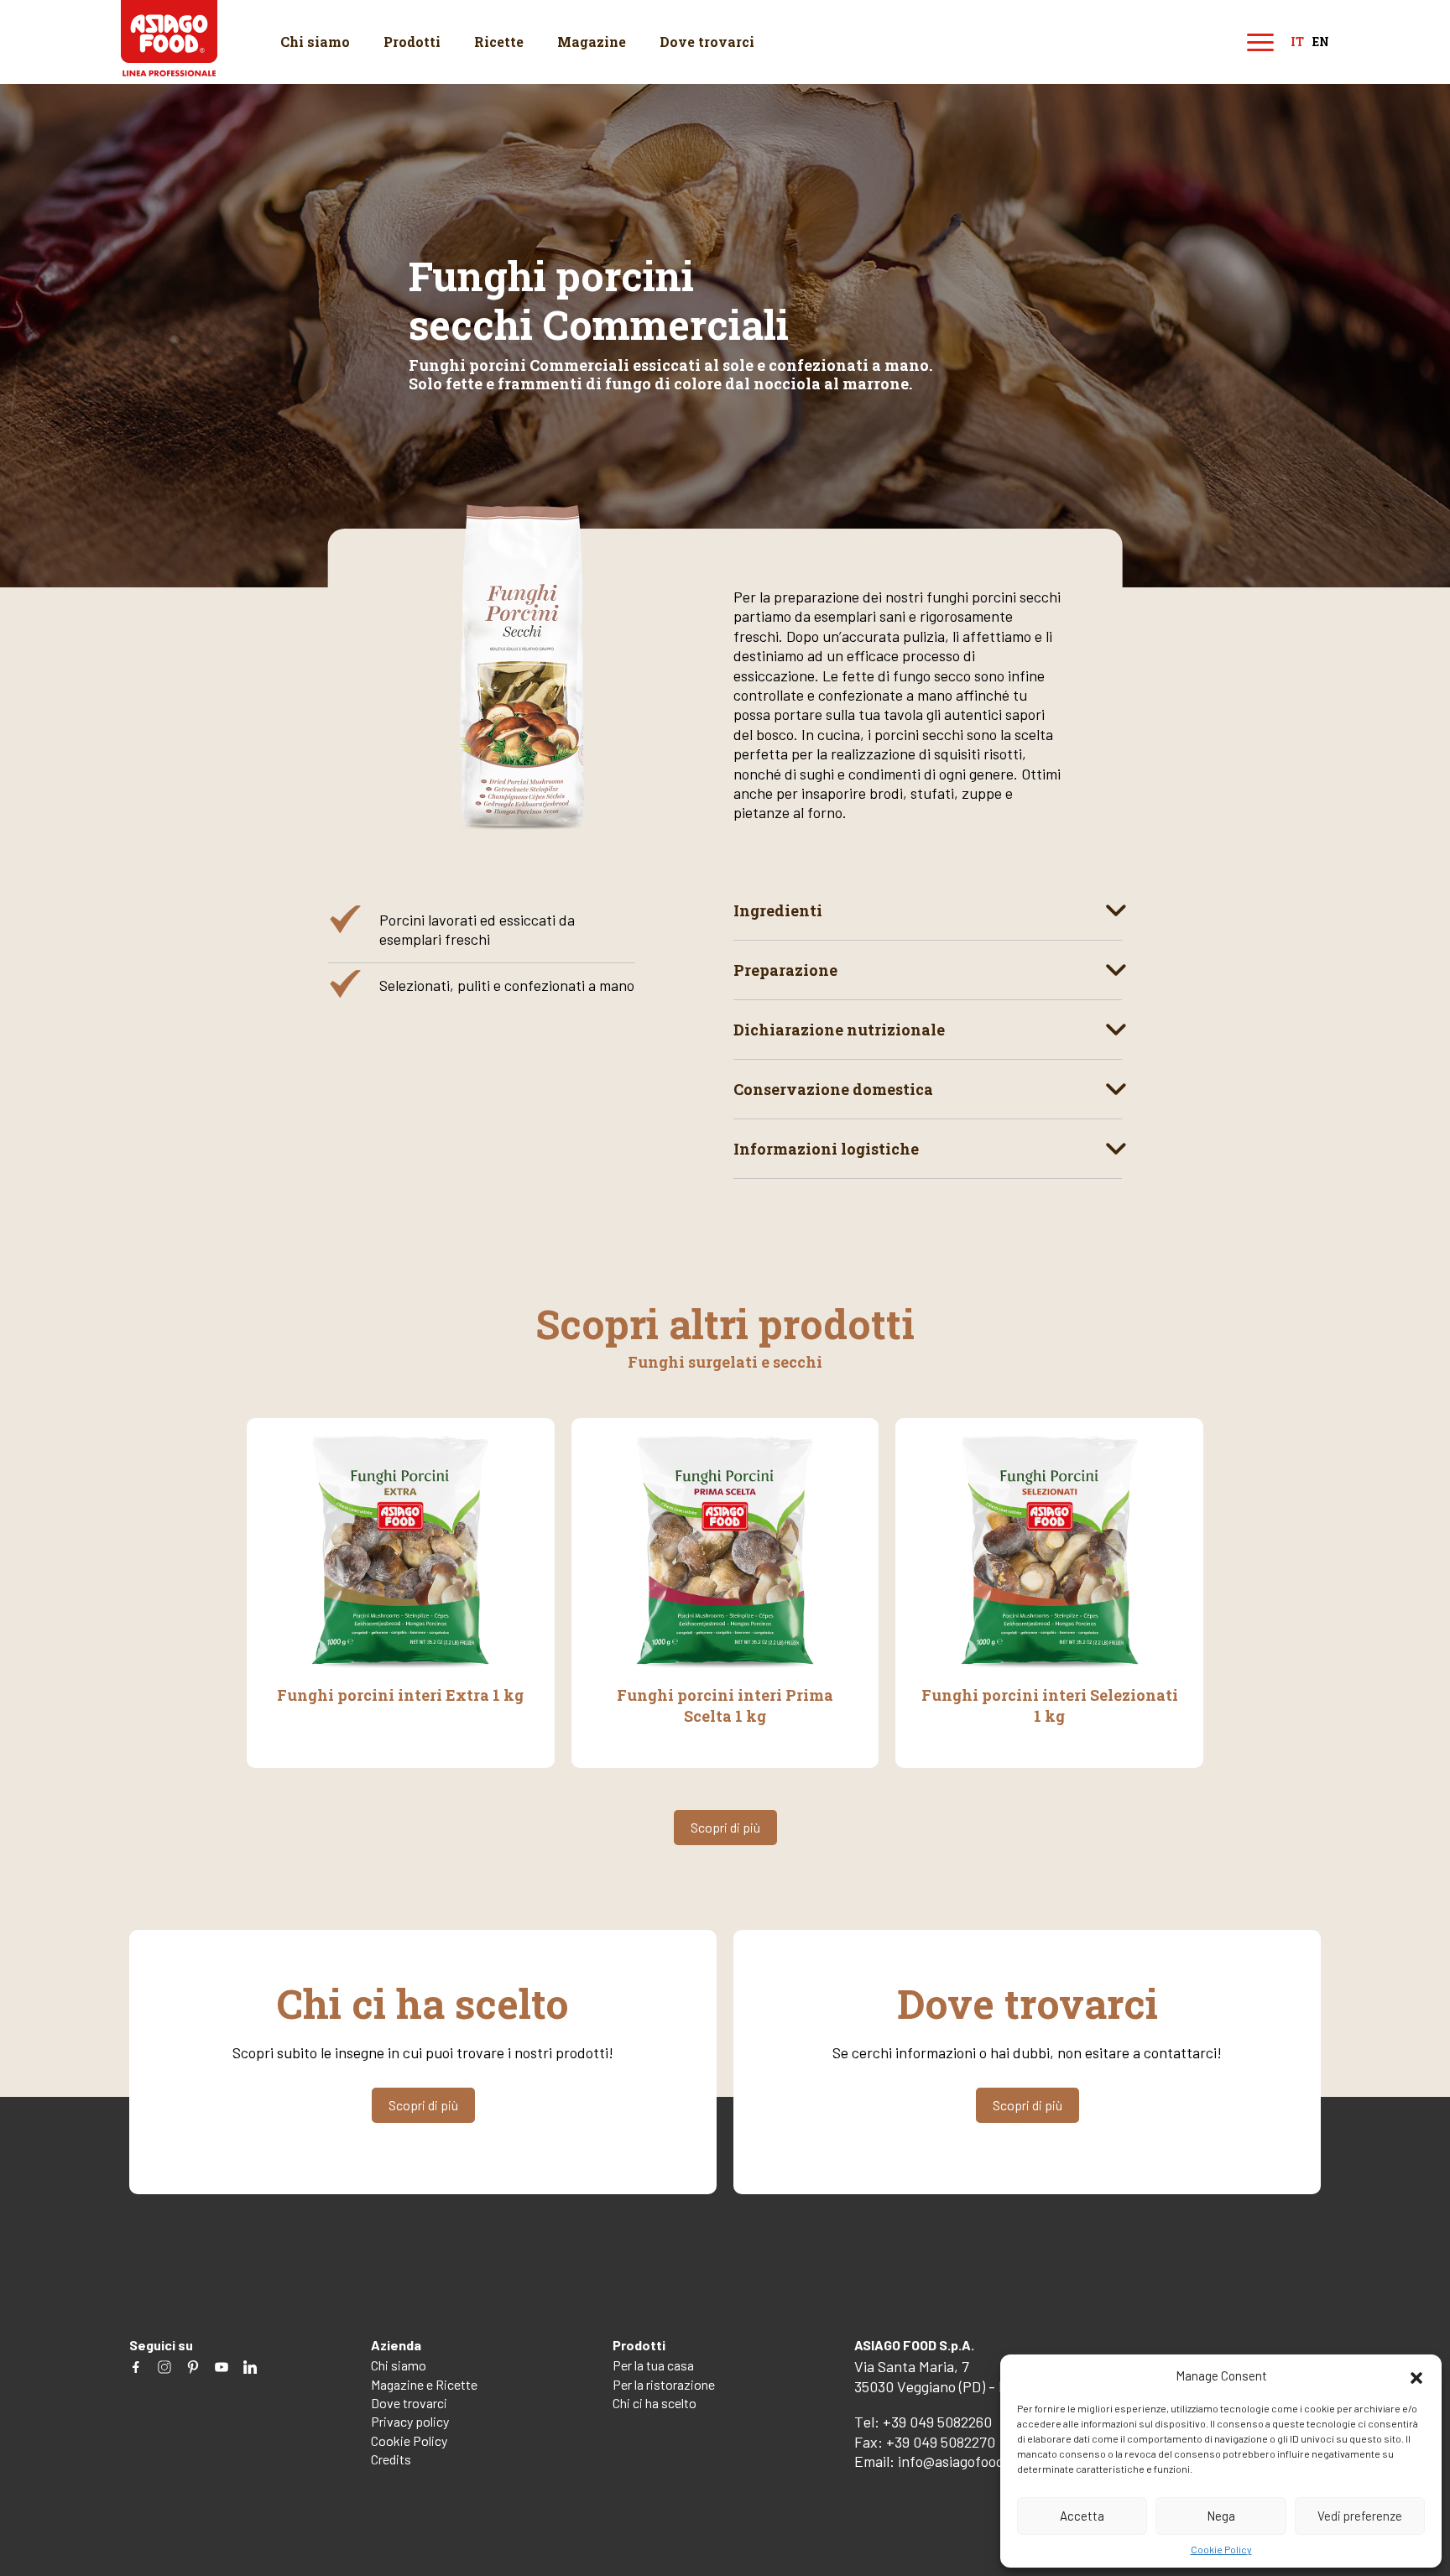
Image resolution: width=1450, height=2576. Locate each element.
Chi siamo (315, 42)
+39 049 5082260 (937, 2422)
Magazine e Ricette (424, 2384)
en (1321, 42)
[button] (1416, 2375)
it (1297, 42)
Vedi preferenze (1360, 2516)
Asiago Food (169, 38)
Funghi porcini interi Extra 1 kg (400, 1695)
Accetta (1082, 2516)
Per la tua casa (653, 2365)
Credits (391, 2459)
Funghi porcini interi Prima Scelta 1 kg (725, 1705)
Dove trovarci (707, 42)
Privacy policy (410, 2421)
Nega (1221, 2516)
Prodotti (412, 42)
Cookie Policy (1221, 2549)
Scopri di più (725, 1827)
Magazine (592, 42)
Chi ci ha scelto (655, 2403)
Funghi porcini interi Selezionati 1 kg (1050, 1705)
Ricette (499, 42)
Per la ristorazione (664, 2384)
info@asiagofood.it (958, 2461)
